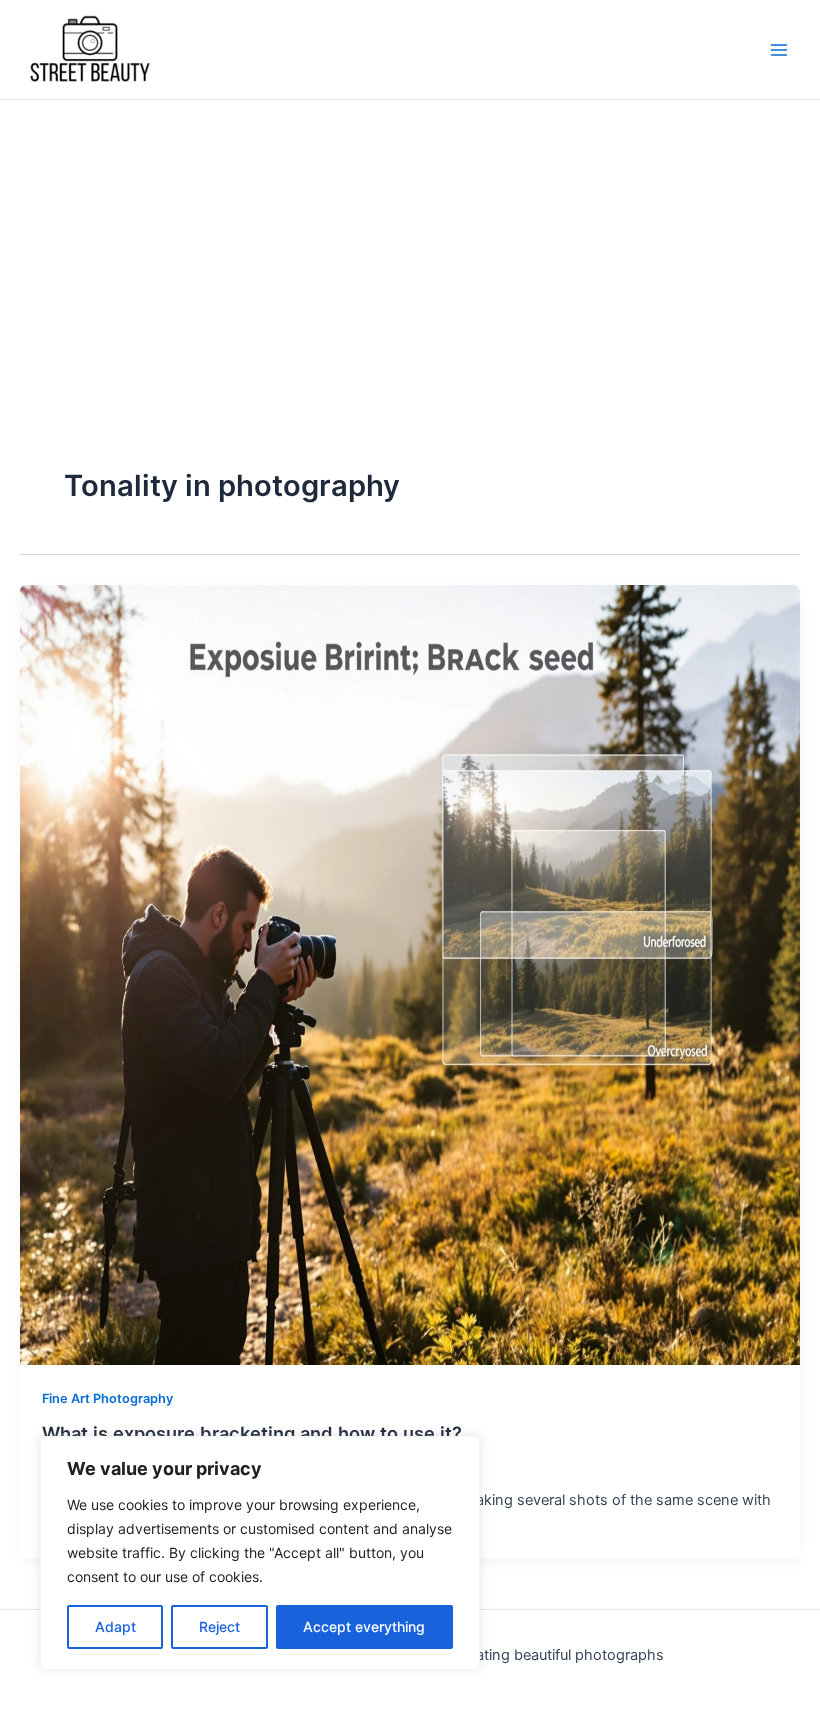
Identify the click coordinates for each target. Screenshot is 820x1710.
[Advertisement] (410, 250)
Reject (219, 1626)
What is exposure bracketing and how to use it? (252, 1433)
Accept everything (364, 1626)
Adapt (115, 1626)
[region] (260, 1553)
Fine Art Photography (107, 1398)
